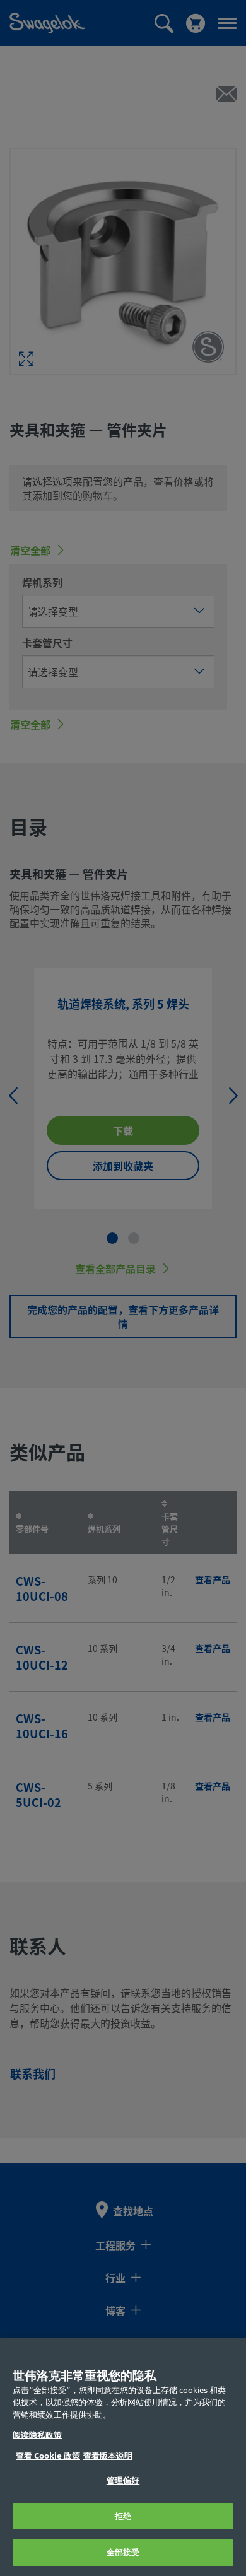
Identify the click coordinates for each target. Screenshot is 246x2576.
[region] (123, 2457)
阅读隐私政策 (37, 2435)
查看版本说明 (108, 2456)
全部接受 (123, 2552)
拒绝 (123, 2516)
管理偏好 (123, 2480)
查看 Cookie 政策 (48, 2456)
